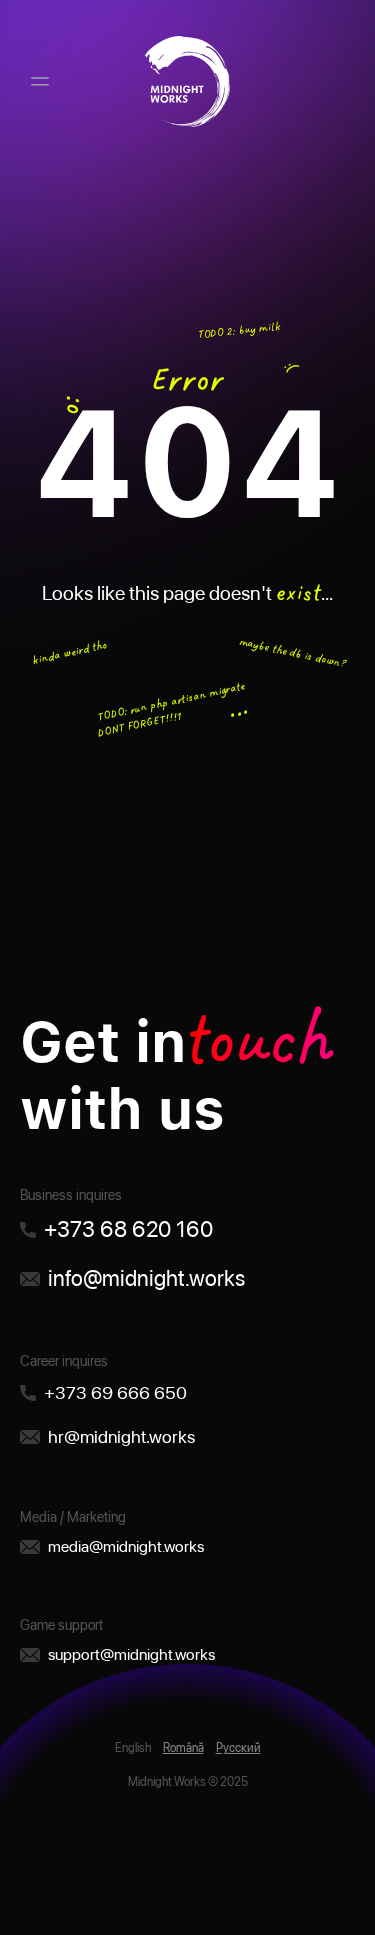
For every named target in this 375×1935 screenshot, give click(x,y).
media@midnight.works (126, 1546)
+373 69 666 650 (115, 1392)
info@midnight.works (146, 1278)
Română (183, 1748)
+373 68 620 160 (128, 1229)
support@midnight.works (131, 1654)
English (133, 1748)
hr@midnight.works (121, 1436)
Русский (238, 1748)
